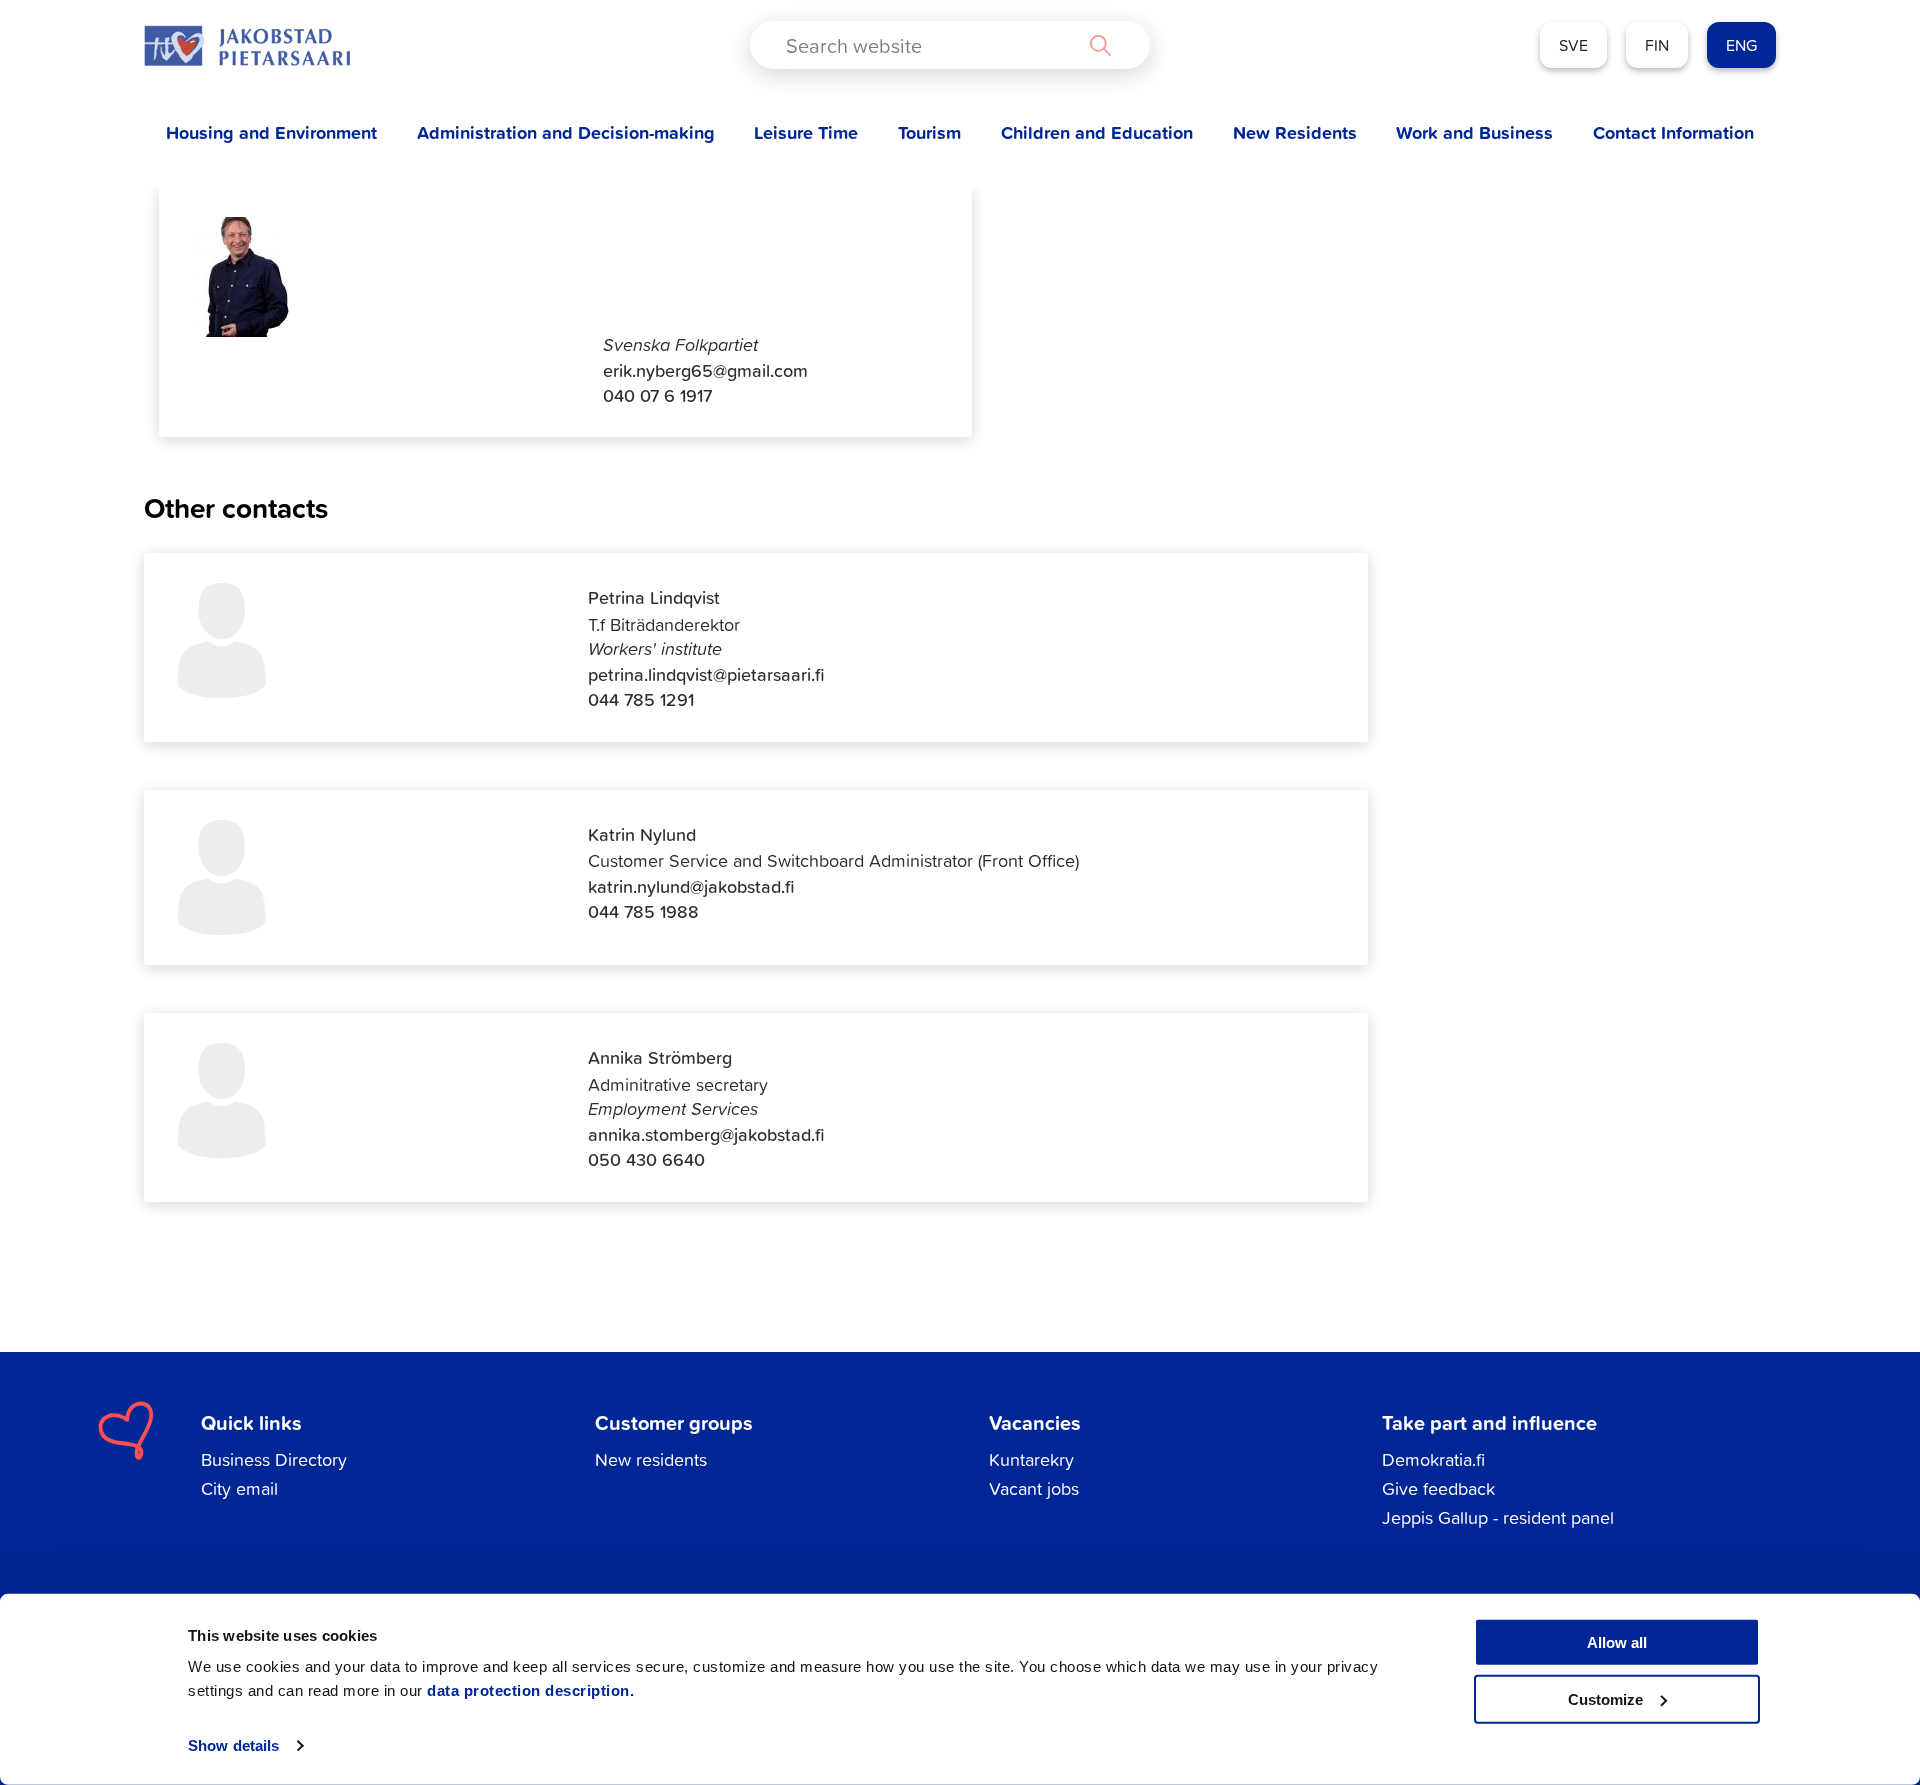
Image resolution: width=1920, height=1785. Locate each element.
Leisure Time (806, 132)
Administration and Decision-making (566, 132)
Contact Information (1673, 132)
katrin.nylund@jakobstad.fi (691, 886)
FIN (1657, 45)
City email (239, 1488)
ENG (1741, 45)
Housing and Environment (271, 132)
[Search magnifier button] (1100, 45)
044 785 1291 (641, 699)
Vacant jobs (1034, 1488)
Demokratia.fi (1433, 1459)
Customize (1605, 1698)
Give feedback (1438, 1488)
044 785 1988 (643, 911)
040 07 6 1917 (657, 395)
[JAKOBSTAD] (247, 45)
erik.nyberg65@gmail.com (705, 370)
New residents (651, 1459)
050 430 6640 (646, 1159)
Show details (233, 1745)
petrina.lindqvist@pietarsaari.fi (706, 674)
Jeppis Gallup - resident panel (1498, 1517)
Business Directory (274, 1459)
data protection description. (530, 1690)
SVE (1573, 45)
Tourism (929, 132)
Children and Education (1097, 132)
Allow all (1617, 1642)
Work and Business (1474, 132)
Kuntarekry (1031, 1459)
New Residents (1295, 132)
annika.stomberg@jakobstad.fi (706, 1134)
